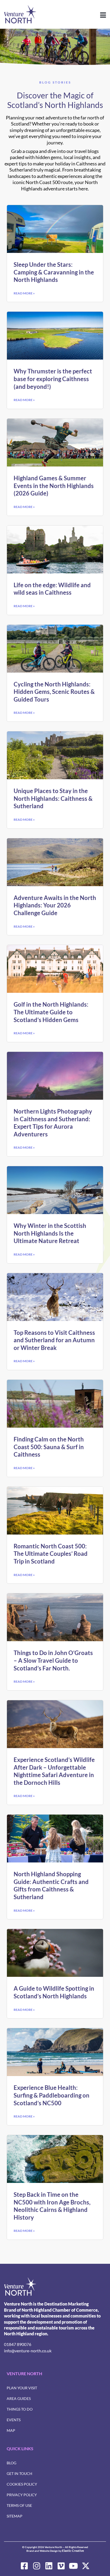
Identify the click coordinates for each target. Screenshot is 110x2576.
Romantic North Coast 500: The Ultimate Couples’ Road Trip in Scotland (51, 1554)
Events (14, 2420)
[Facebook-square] (24, 2566)
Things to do (20, 2409)
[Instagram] (37, 2566)
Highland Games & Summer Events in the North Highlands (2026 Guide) (54, 486)
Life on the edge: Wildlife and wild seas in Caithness (52, 589)
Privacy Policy (22, 2495)
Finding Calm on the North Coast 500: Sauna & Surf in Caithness (49, 1447)
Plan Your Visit (22, 2388)
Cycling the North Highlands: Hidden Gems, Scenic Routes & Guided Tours (54, 692)
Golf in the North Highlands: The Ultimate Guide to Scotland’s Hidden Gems (51, 1012)
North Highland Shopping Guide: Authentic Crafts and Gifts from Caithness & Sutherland (51, 1885)
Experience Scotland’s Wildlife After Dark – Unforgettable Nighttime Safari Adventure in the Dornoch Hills (54, 1771)
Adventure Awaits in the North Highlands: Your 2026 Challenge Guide (55, 905)
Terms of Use (19, 2505)
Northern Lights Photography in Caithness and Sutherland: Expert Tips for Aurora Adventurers (53, 1123)
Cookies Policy (22, 2484)
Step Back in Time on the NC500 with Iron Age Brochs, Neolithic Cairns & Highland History (52, 2206)
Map (11, 2430)
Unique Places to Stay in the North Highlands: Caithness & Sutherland (53, 798)
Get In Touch (19, 2473)
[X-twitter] (86, 2566)
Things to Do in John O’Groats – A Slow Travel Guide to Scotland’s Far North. (53, 1660)
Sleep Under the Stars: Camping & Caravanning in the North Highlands (54, 272)
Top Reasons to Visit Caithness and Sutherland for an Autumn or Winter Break (54, 1340)
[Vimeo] (61, 2566)
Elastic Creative (73, 2551)
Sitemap (15, 2516)
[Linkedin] (49, 2566)
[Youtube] (73, 2566)
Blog (11, 2463)
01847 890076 (18, 2344)
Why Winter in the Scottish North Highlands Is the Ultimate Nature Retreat (50, 1233)
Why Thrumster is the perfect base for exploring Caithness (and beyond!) (53, 379)
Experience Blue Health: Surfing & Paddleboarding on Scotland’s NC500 (52, 2095)
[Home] (20, 2287)
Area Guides (19, 2398)
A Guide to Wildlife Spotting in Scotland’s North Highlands (54, 1992)
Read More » (24, 293)
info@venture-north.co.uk (28, 2351)
